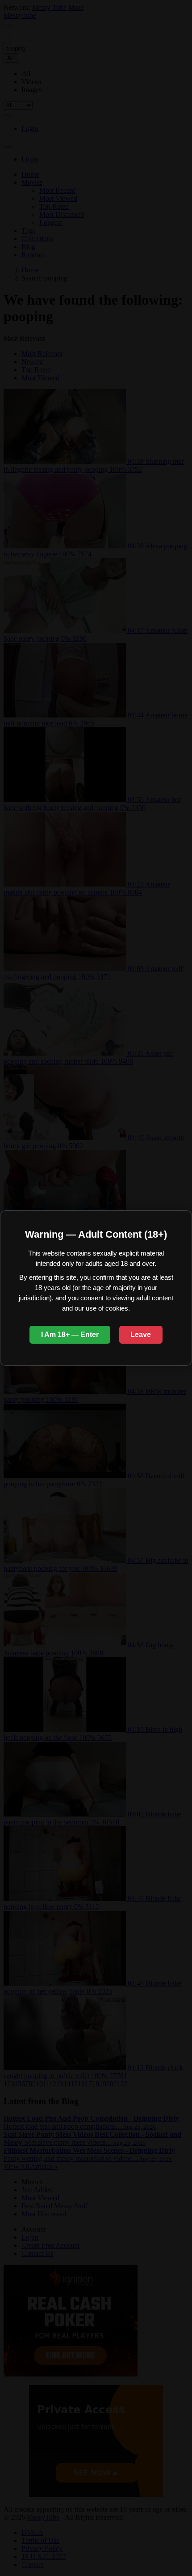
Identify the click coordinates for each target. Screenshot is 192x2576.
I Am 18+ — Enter (70, 1335)
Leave (141, 1335)
